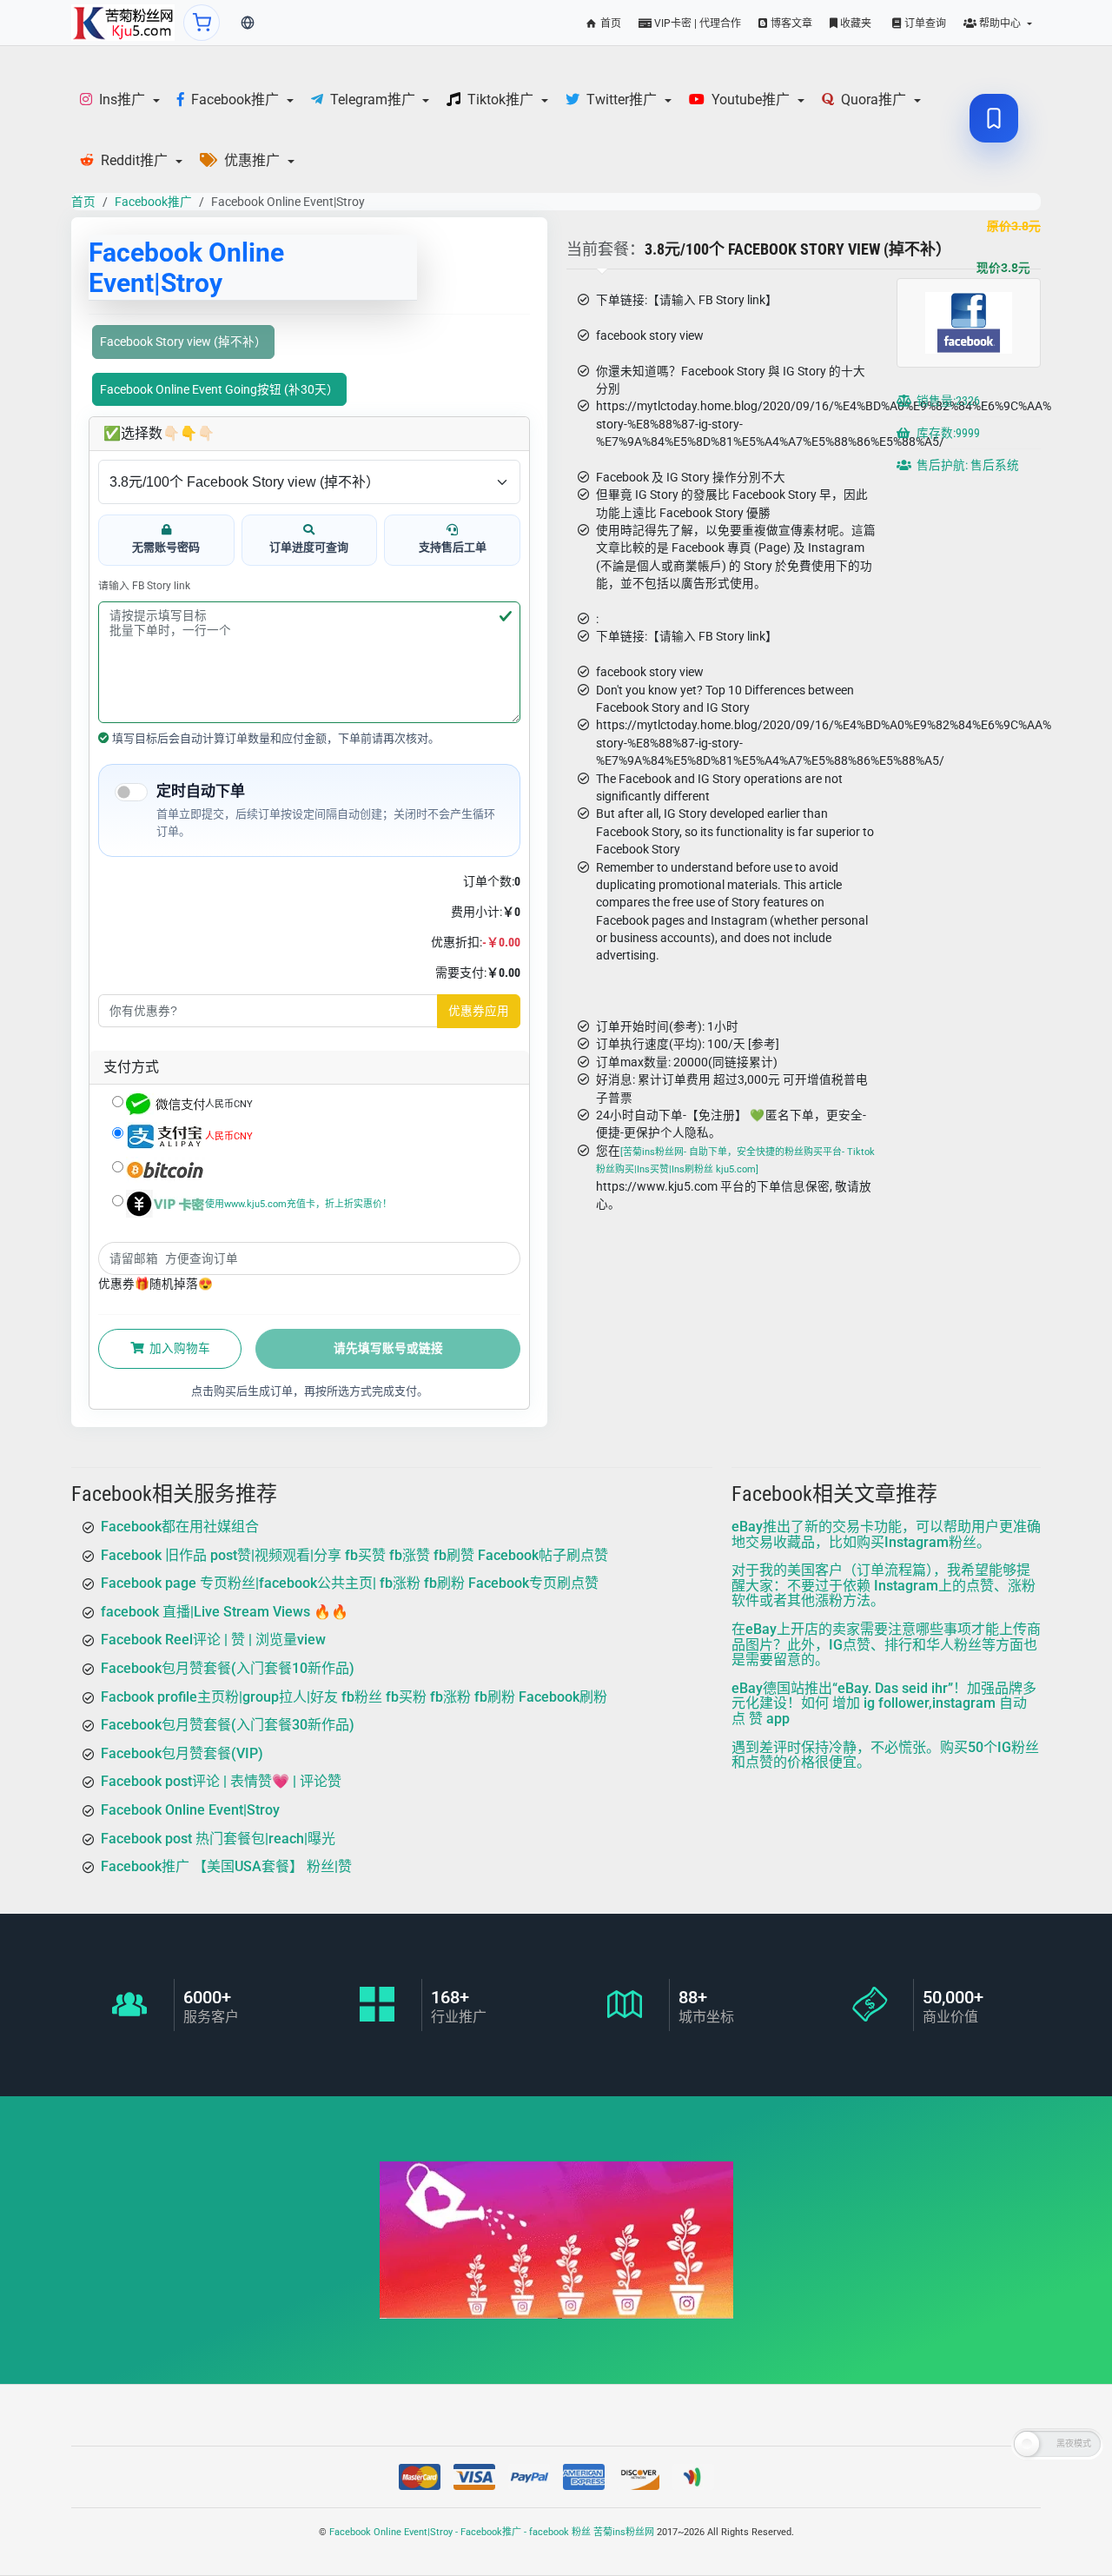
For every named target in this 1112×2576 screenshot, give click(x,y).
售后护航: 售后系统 (966, 466)
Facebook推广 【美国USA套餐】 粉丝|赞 (226, 1867)
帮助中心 (1000, 23)
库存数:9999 (947, 434)
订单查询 (924, 23)
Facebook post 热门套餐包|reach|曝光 (218, 1839)
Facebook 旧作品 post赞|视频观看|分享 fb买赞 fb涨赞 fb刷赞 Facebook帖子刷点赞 (354, 1555)
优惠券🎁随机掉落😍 (156, 1284)
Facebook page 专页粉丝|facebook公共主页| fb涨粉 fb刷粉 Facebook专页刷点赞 (350, 1584)
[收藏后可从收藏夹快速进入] (994, 118)
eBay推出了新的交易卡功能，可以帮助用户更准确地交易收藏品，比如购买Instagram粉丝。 (886, 1534)
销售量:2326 (947, 402)
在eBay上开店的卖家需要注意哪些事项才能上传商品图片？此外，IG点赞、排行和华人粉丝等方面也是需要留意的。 (886, 1644)
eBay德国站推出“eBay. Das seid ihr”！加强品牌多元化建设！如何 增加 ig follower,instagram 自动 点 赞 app (884, 1703)
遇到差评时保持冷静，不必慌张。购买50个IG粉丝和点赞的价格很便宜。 (885, 1755)
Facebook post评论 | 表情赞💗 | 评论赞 (221, 1782)
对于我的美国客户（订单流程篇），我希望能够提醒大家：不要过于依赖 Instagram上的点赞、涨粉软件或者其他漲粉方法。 (884, 1586)
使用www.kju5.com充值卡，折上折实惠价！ (298, 1203)
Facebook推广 (153, 202)
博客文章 (790, 23)
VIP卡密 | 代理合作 (696, 23)
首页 (609, 23)
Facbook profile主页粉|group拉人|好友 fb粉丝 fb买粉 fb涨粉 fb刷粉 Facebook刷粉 (354, 1697)
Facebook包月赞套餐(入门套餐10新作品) (228, 1668)
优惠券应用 (479, 1011)
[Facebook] (123, 23)
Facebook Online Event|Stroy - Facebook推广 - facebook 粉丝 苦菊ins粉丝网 (492, 2532)
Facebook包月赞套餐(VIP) (182, 1753)
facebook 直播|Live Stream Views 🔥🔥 (225, 1612)
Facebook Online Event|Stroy (190, 1810)
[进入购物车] (202, 23)
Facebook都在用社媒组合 (180, 1527)
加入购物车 (179, 1348)
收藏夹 (854, 23)
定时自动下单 (201, 791)
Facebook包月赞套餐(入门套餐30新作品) (228, 1726)
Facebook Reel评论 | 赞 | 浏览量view (213, 1640)
